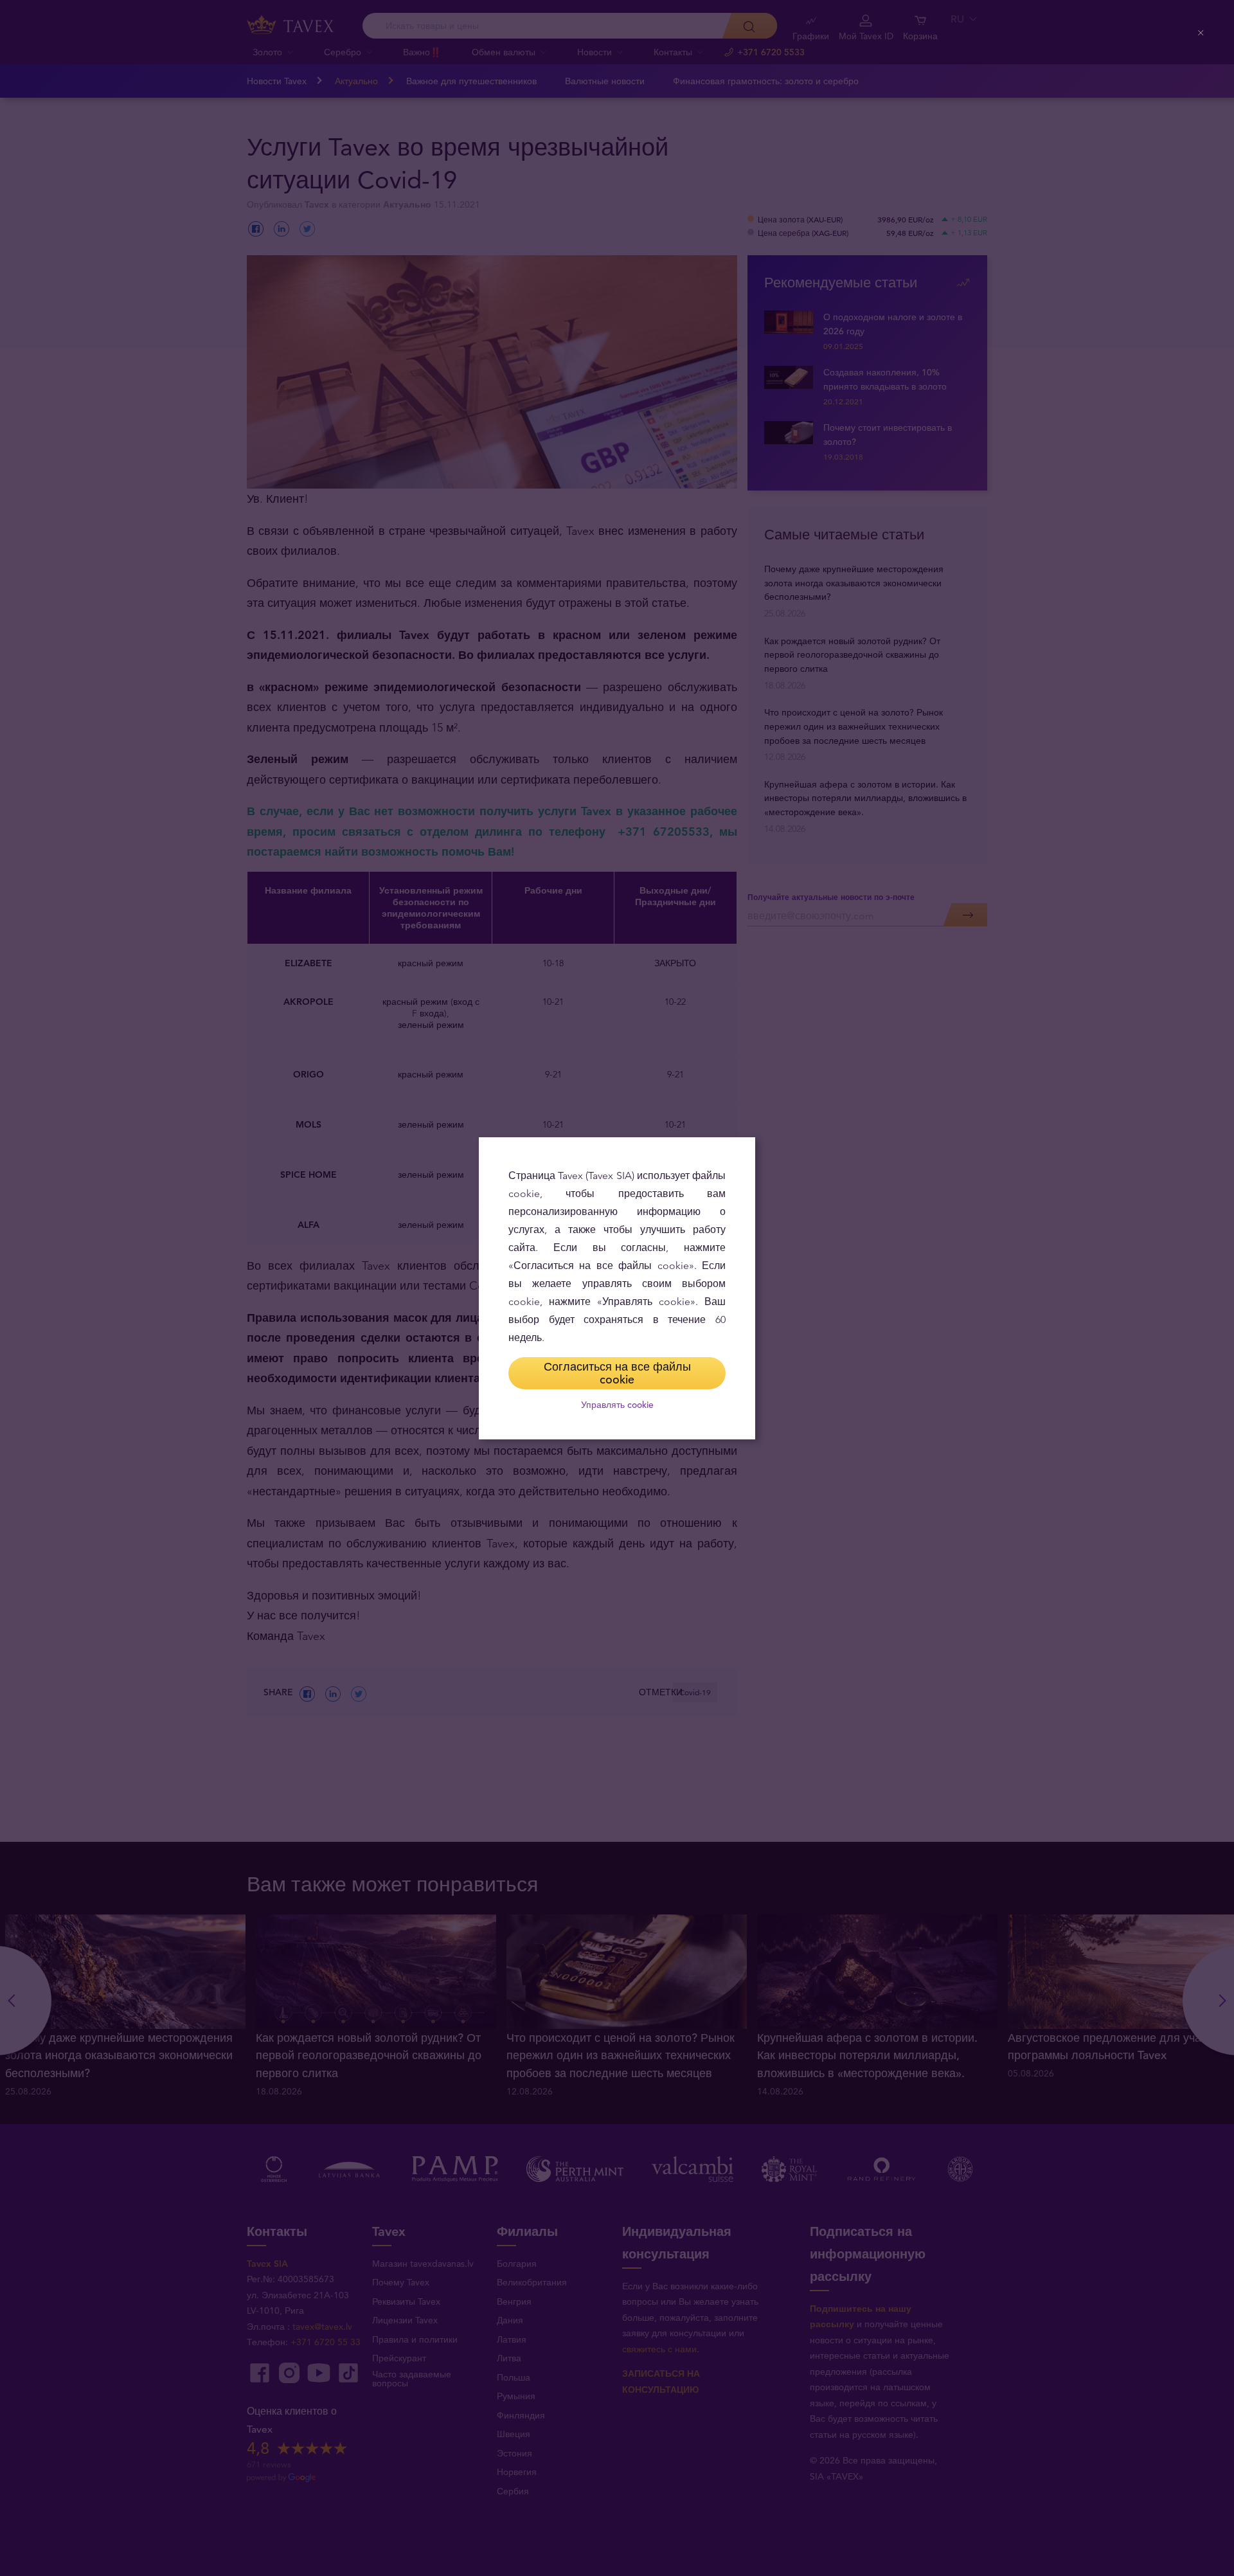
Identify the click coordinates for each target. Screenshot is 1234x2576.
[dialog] (617, 1288)
